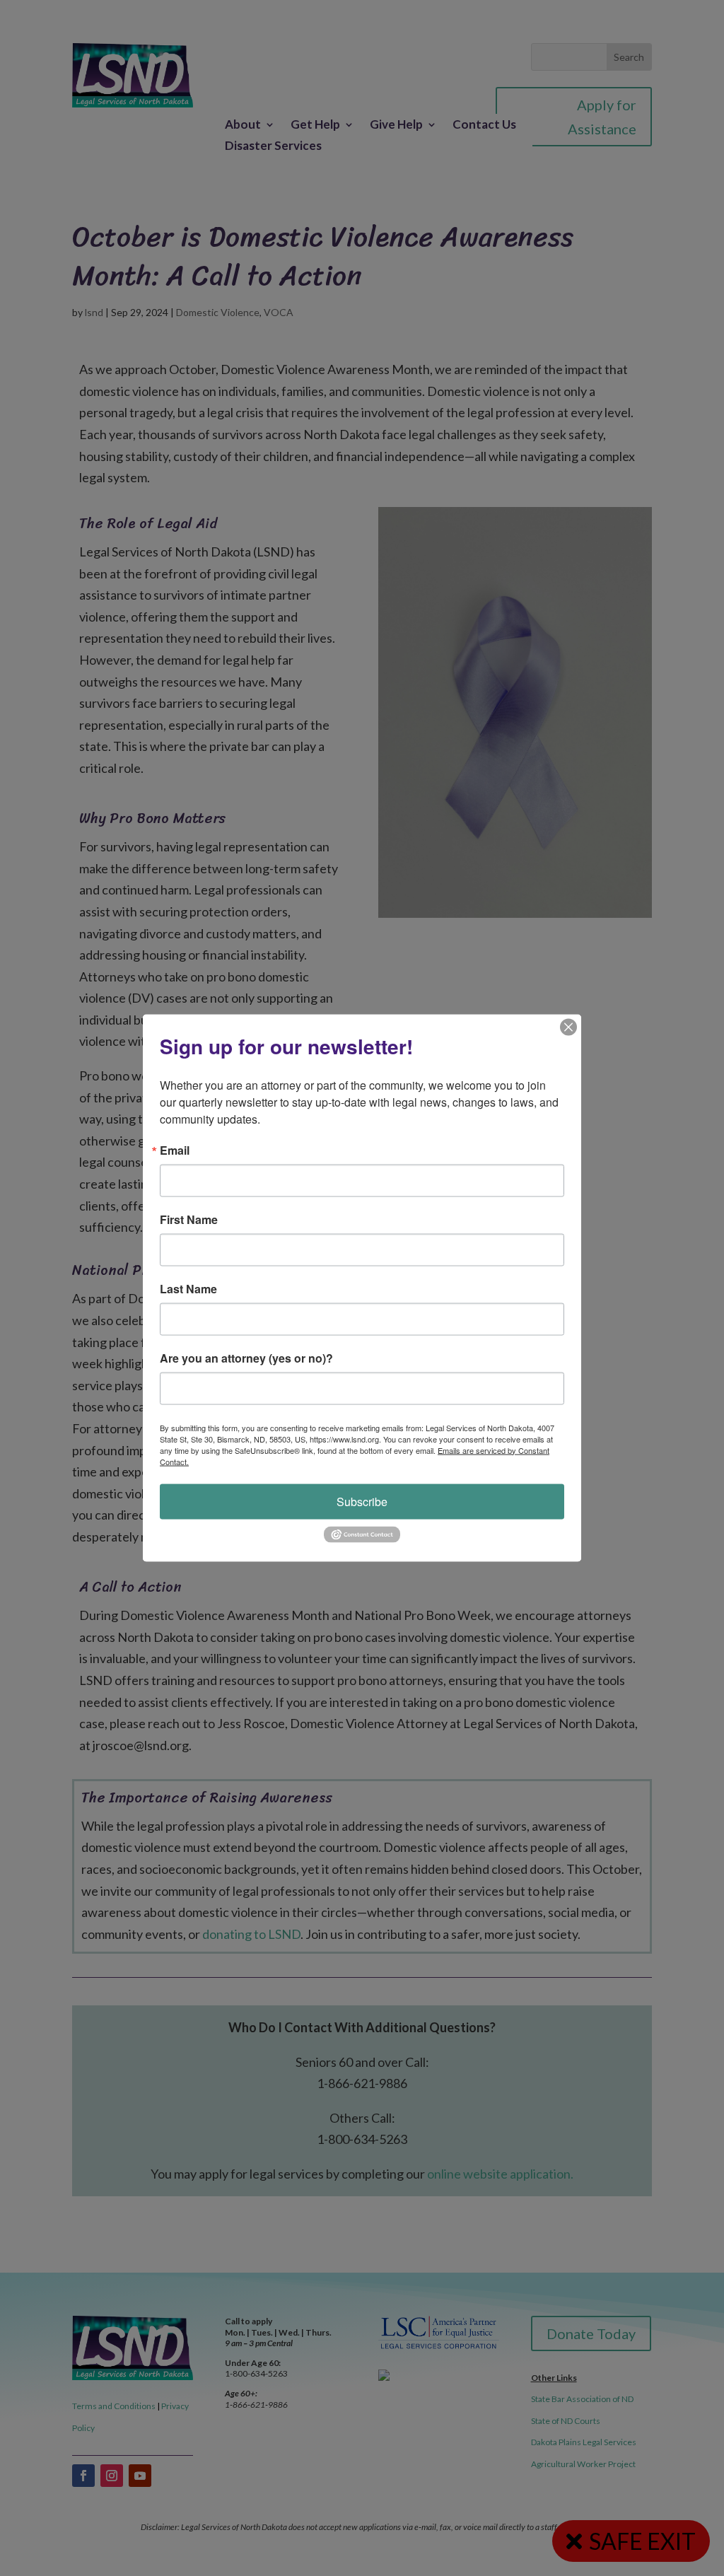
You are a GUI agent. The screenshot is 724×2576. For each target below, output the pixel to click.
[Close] (568, 1027)
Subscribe (362, 1501)
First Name (189, 1219)
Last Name (188, 1288)
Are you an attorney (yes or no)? (246, 1358)
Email (175, 1150)
